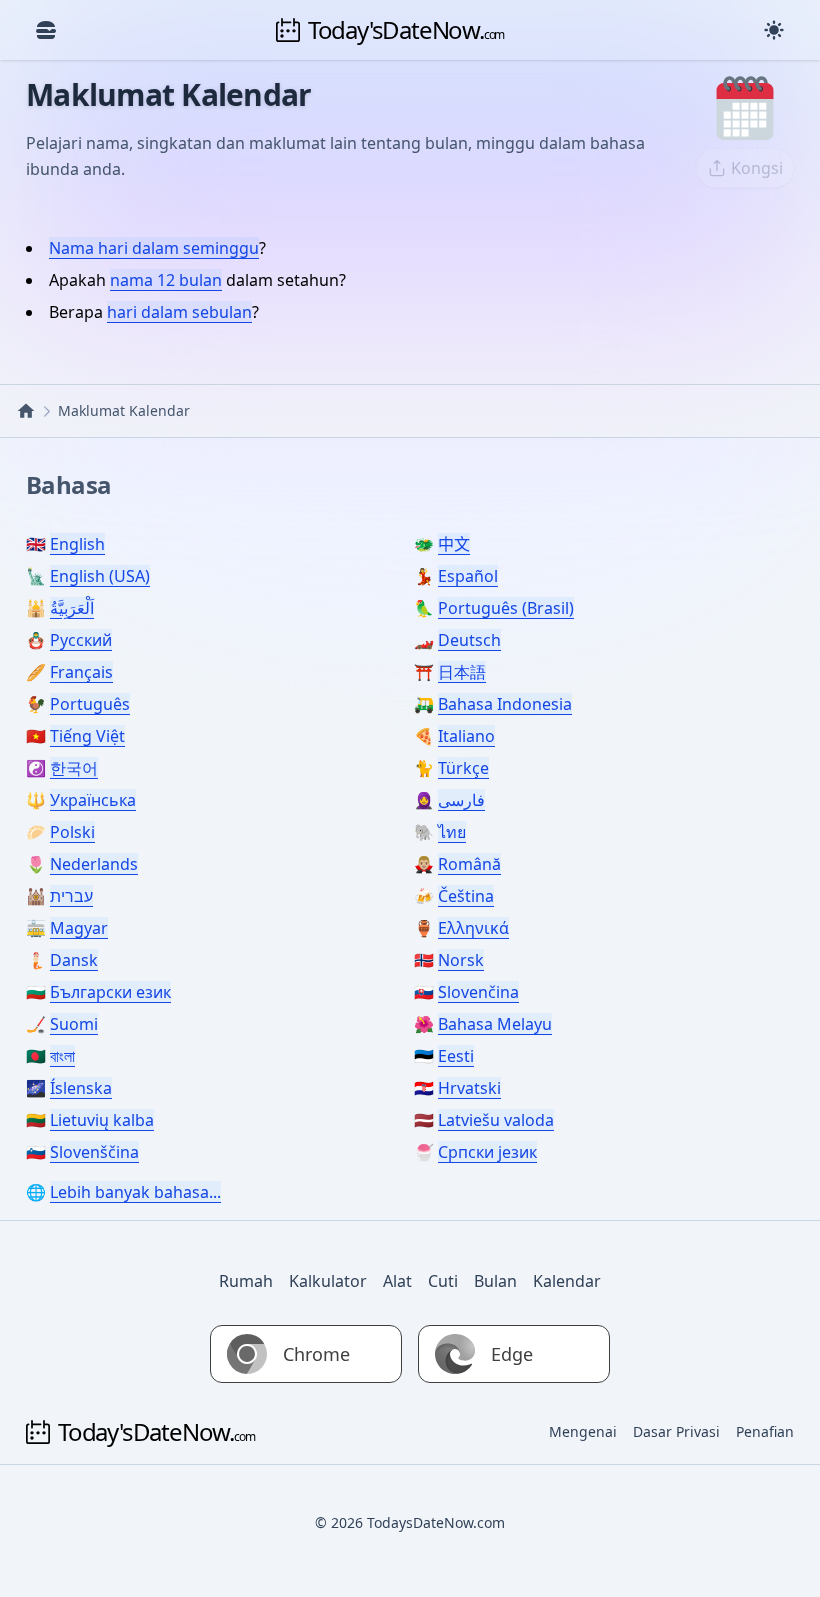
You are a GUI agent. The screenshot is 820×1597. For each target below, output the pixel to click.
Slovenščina (94, 1152)
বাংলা (62, 1056)
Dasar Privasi (676, 1431)
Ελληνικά (473, 928)
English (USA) (100, 576)
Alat (397, 1281)
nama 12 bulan (166, 280)
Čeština (466, 896)
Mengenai (583, 1431)
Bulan (495, 1281)
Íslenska (81, 1088)
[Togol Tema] (774, 30)
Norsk (461, 960)
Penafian (765, 1431)
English (77, 544)
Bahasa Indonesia (505, 704)
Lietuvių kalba (102, 1120)
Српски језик (487, 1152)
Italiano (466, 736)
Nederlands (94, 864)
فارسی (461, 800)
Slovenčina (478, 992)
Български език (110, 992)
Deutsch (469, 640)
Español (468, 576)
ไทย (452, 832)
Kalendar (567, 1281)
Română (469, 864)
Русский (81, 640)
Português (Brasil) (506, 608)
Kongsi (757, 168)
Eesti (456, 1056)
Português (90, 704)
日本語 (462, 672)
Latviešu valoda (496, 1120)
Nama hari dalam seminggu (154, 248)
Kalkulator (328, 1281)
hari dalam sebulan (179, 312)
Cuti (443, 1281)
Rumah (246, 1281)
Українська (93, 800)
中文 (454, 544)
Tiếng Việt (87, 736)
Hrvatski (469, 1088)
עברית (71, 896)
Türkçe (463, 768)
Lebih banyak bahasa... (135, 1192)
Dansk (74, 960)
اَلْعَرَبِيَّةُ (72, 608)
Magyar (79, 928)
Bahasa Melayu (495, 1024)
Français (81, 672)
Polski (72, 832)
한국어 (74, 768)
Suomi (74, 1024)
